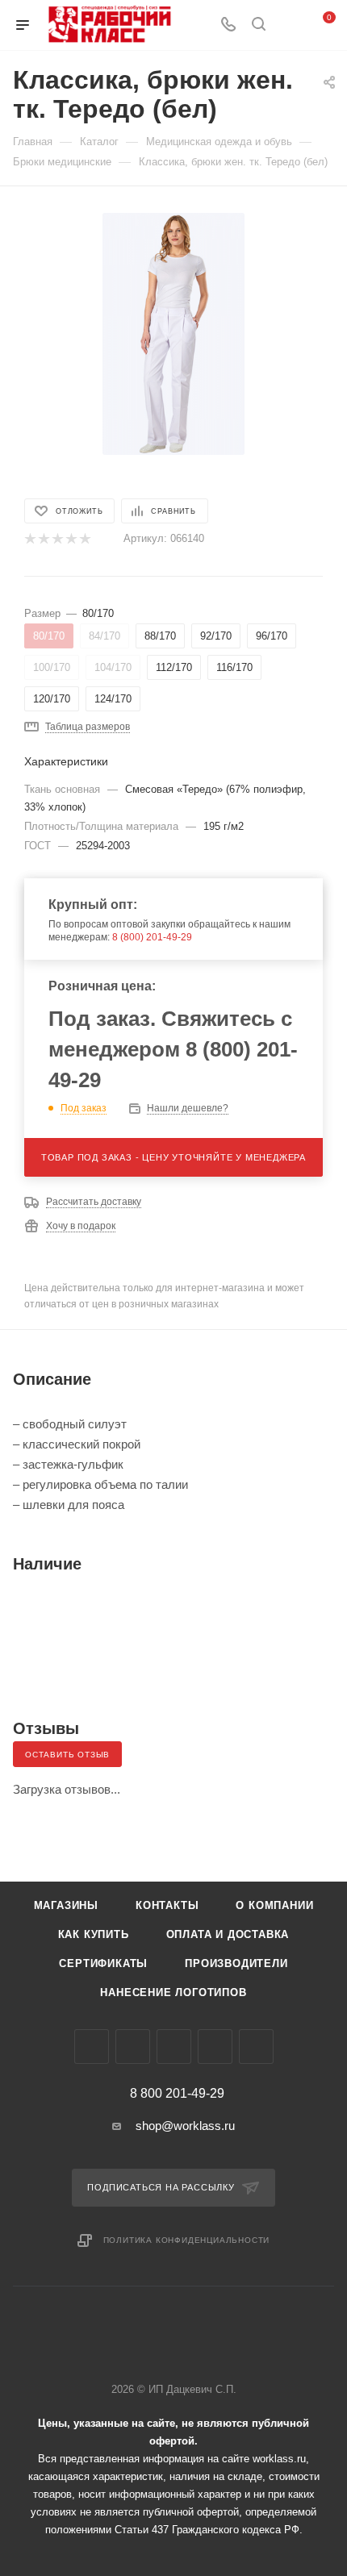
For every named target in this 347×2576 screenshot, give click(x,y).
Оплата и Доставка (228, 1934)
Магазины (66, 1905)
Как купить (94, 1934)
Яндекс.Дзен (256, 2047)
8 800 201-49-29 (177, 2094)
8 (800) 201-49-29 (152, 937)
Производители (236, 1963)
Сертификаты (103, 1963)
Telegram (133, 2047)
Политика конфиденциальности (187, 2240)
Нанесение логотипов (173, 1992)
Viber (174, 2047)
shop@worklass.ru (185, 2126)
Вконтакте (92, 2047)
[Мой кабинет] (289, 25)
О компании (274, 1905)
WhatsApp (215, 2047)
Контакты (167, 1905)
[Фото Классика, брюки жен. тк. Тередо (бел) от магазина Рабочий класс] (173, 333)
